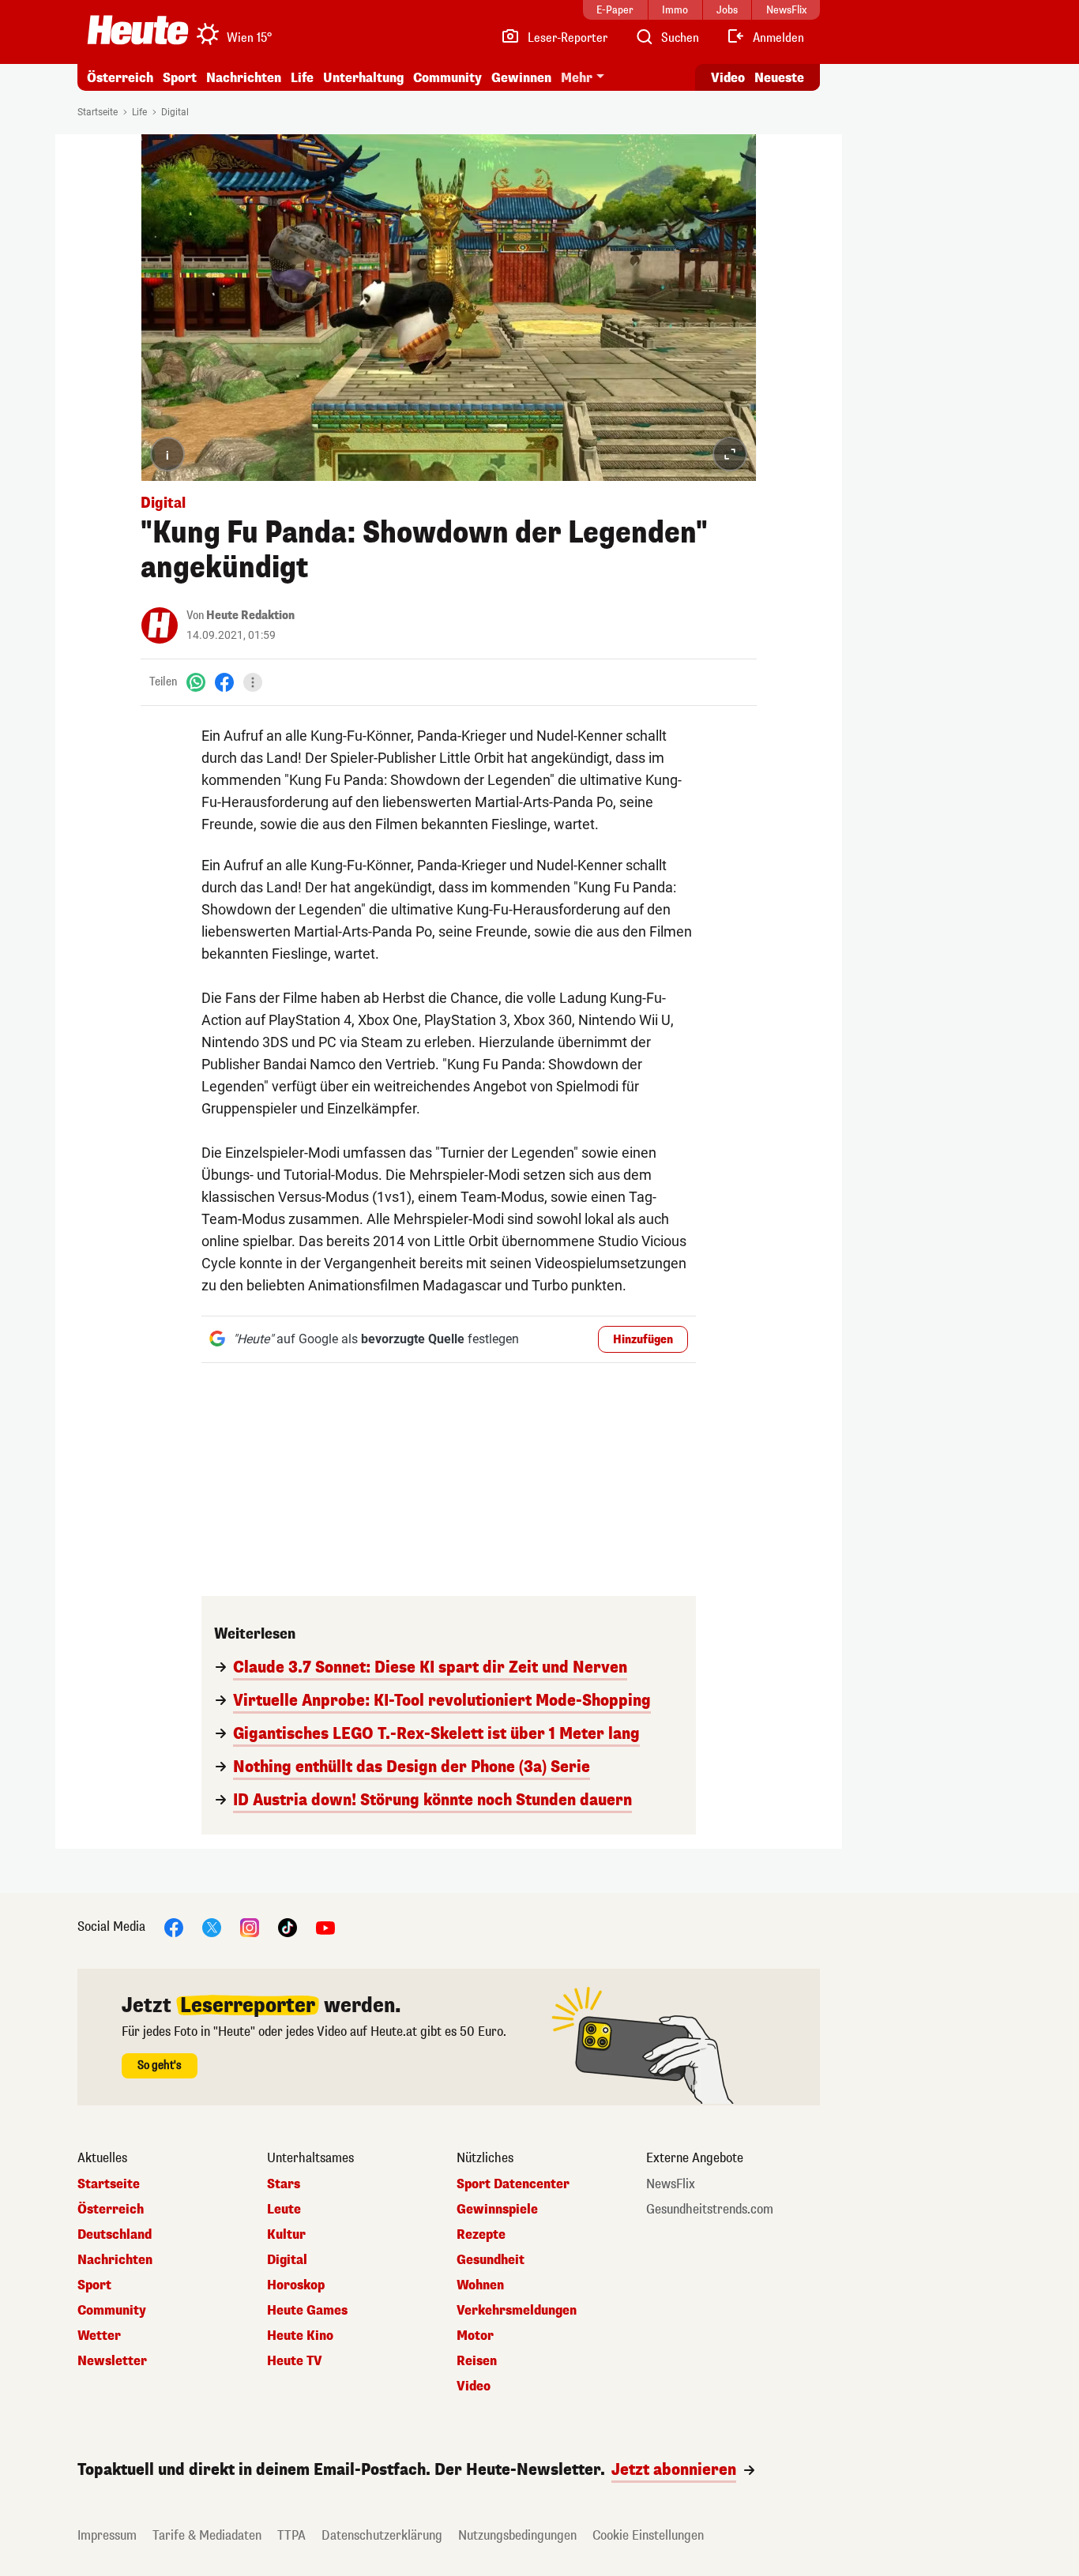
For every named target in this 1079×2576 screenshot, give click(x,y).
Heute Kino (300, 2336)
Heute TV (295, 2361)
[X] (212, 1926)
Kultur (286, 2235)
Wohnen (480, 2285)
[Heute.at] (138, 30)
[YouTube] (325, 1926)
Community (447, 78)
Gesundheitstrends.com (710, 2210)
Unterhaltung (363, 78)
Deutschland (115, 2235)
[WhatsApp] (196, 682)
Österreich (120, 78)
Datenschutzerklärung (382, 2535)
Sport (180, 78)
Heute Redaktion (250, 616)
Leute (284, 2210)
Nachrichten (115, 2260)
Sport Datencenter (513, 2184)
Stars (284, 2184)
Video (728, 78)
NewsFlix (671, 2184)
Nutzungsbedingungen (517, 2535)
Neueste (779, 78)
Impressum (107, 2535)
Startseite (98, 112)
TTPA (291, 2535)
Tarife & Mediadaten (207, 2535)
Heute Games (307, 2311)
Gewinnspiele (497, 2210)
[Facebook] (224, 682)
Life (302, 78)
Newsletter (112, 2361)
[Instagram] (250, 1926)
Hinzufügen (643, 1340)
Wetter (99, 2336)
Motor (475, 2336)
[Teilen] (253, 682)
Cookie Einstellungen (648, 2535)
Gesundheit (491, 2260)
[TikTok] (288, 1926)
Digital (175, 112)
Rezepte (481, 2235)
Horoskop (296, 2285)
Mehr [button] (577, 78)
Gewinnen (521, 78)
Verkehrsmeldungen (517, 2311)
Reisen (477, 2361)
